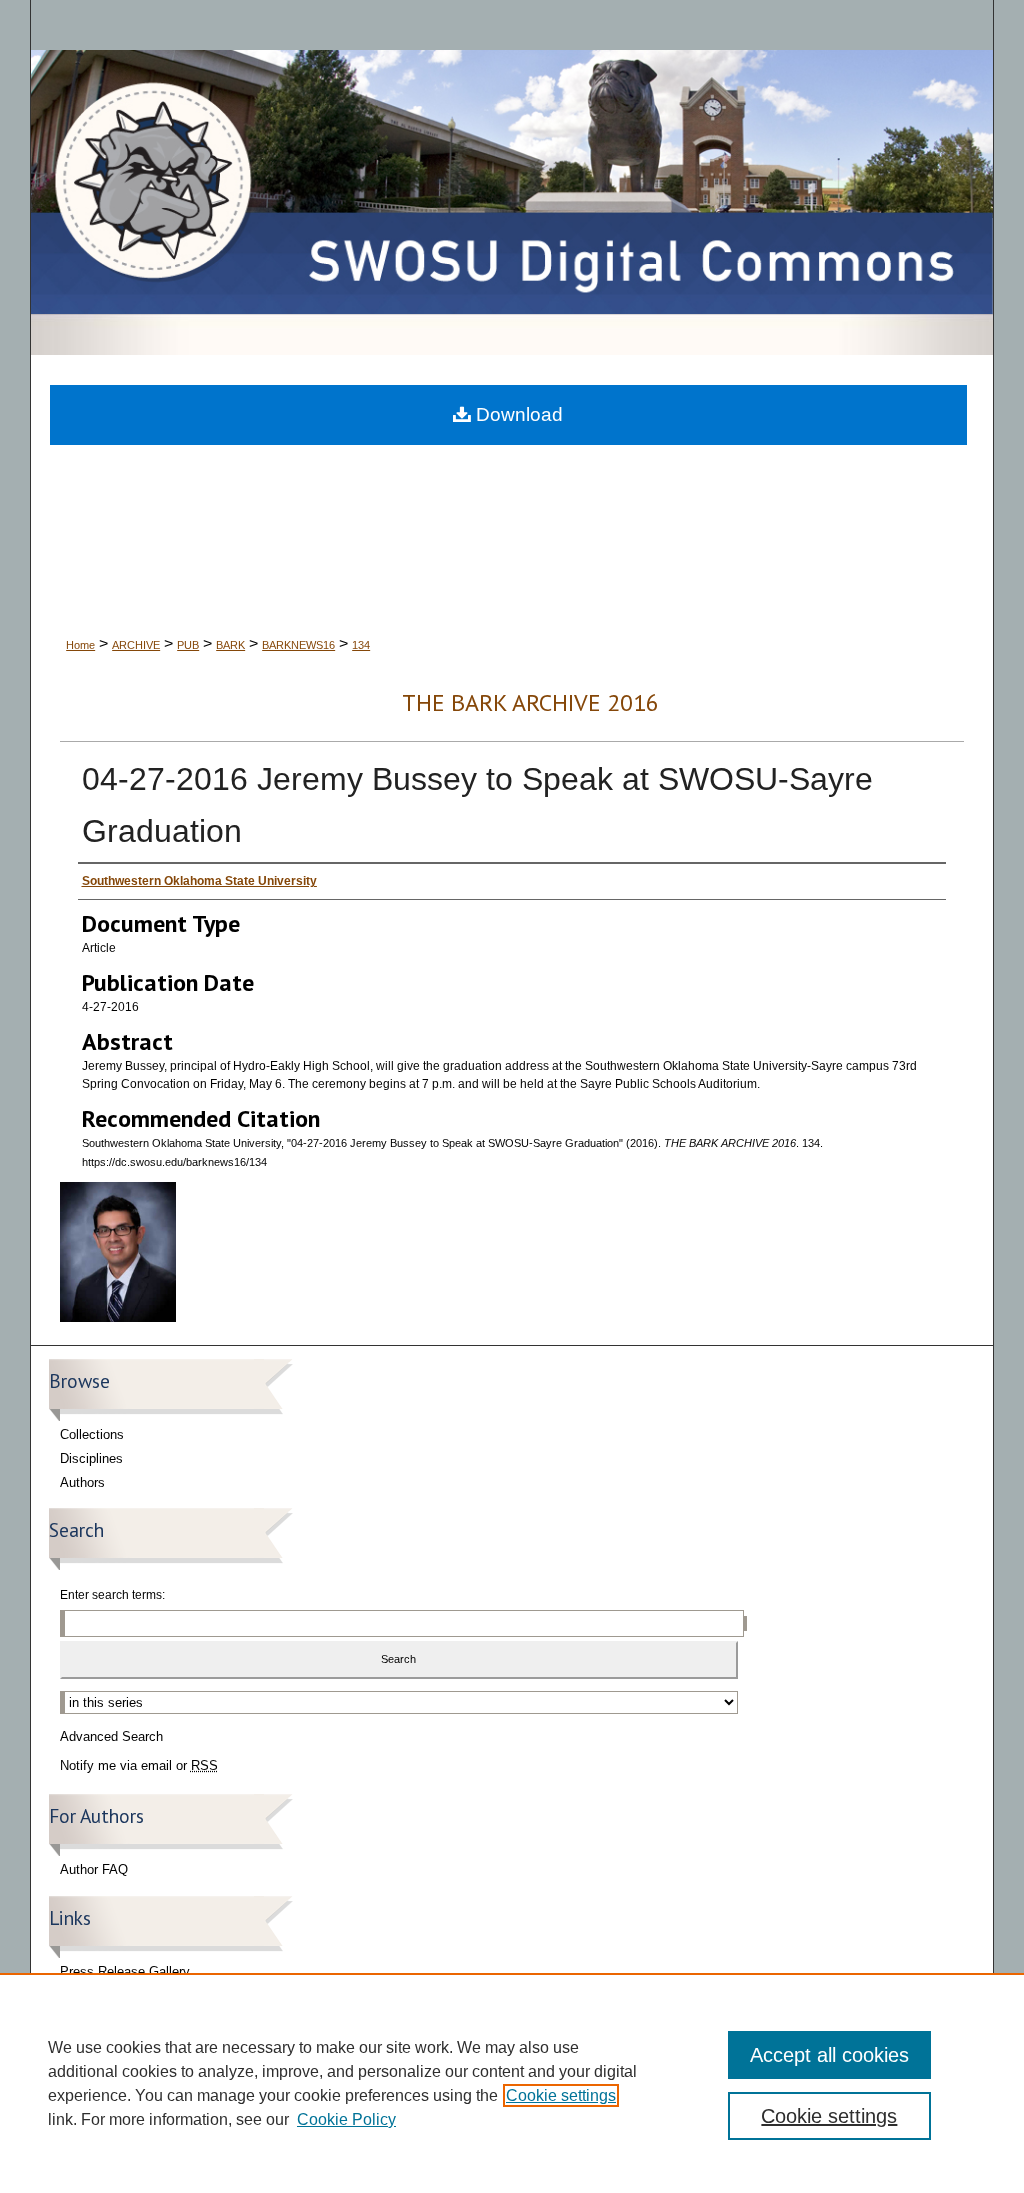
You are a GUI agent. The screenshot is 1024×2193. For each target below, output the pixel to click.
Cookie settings (561, 2095)
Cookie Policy (346, 2119)
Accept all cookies (829, 2055)
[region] (512, 2083)
